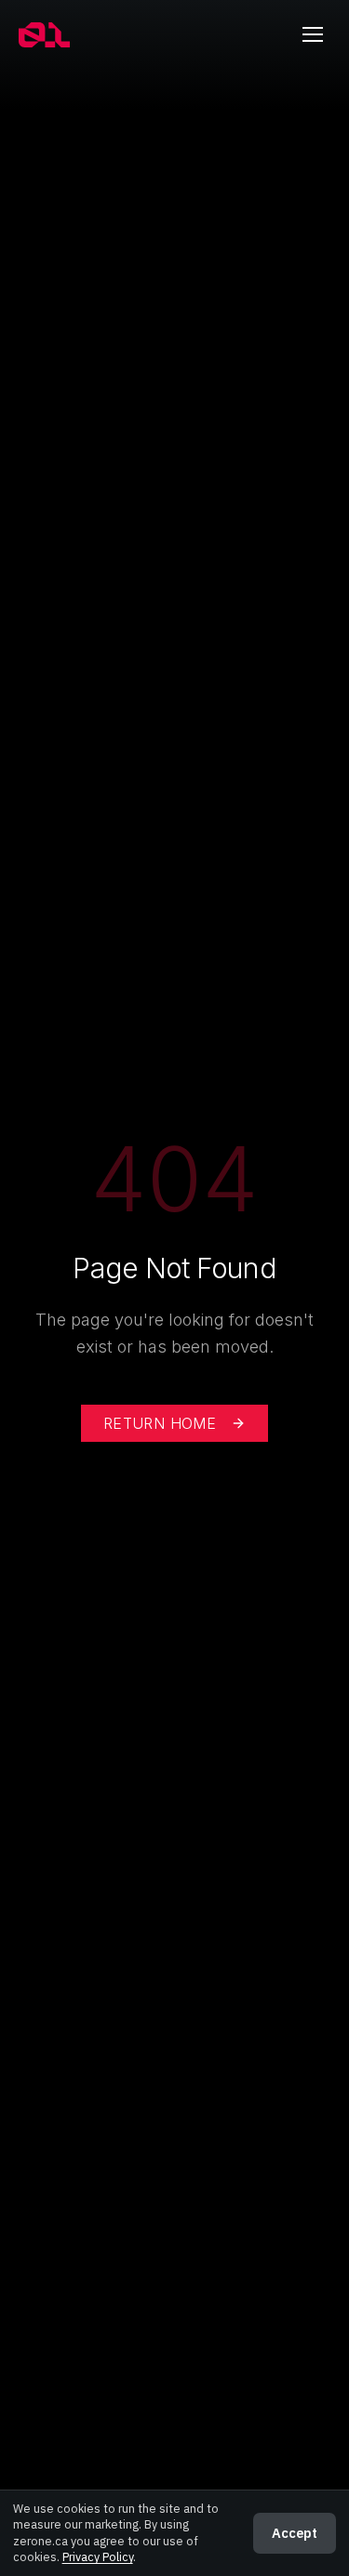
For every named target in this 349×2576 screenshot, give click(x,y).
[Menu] (313, 34)
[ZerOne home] (44, 35)
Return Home (160, 1423)
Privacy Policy (98, 2556)
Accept (295, 2533)
